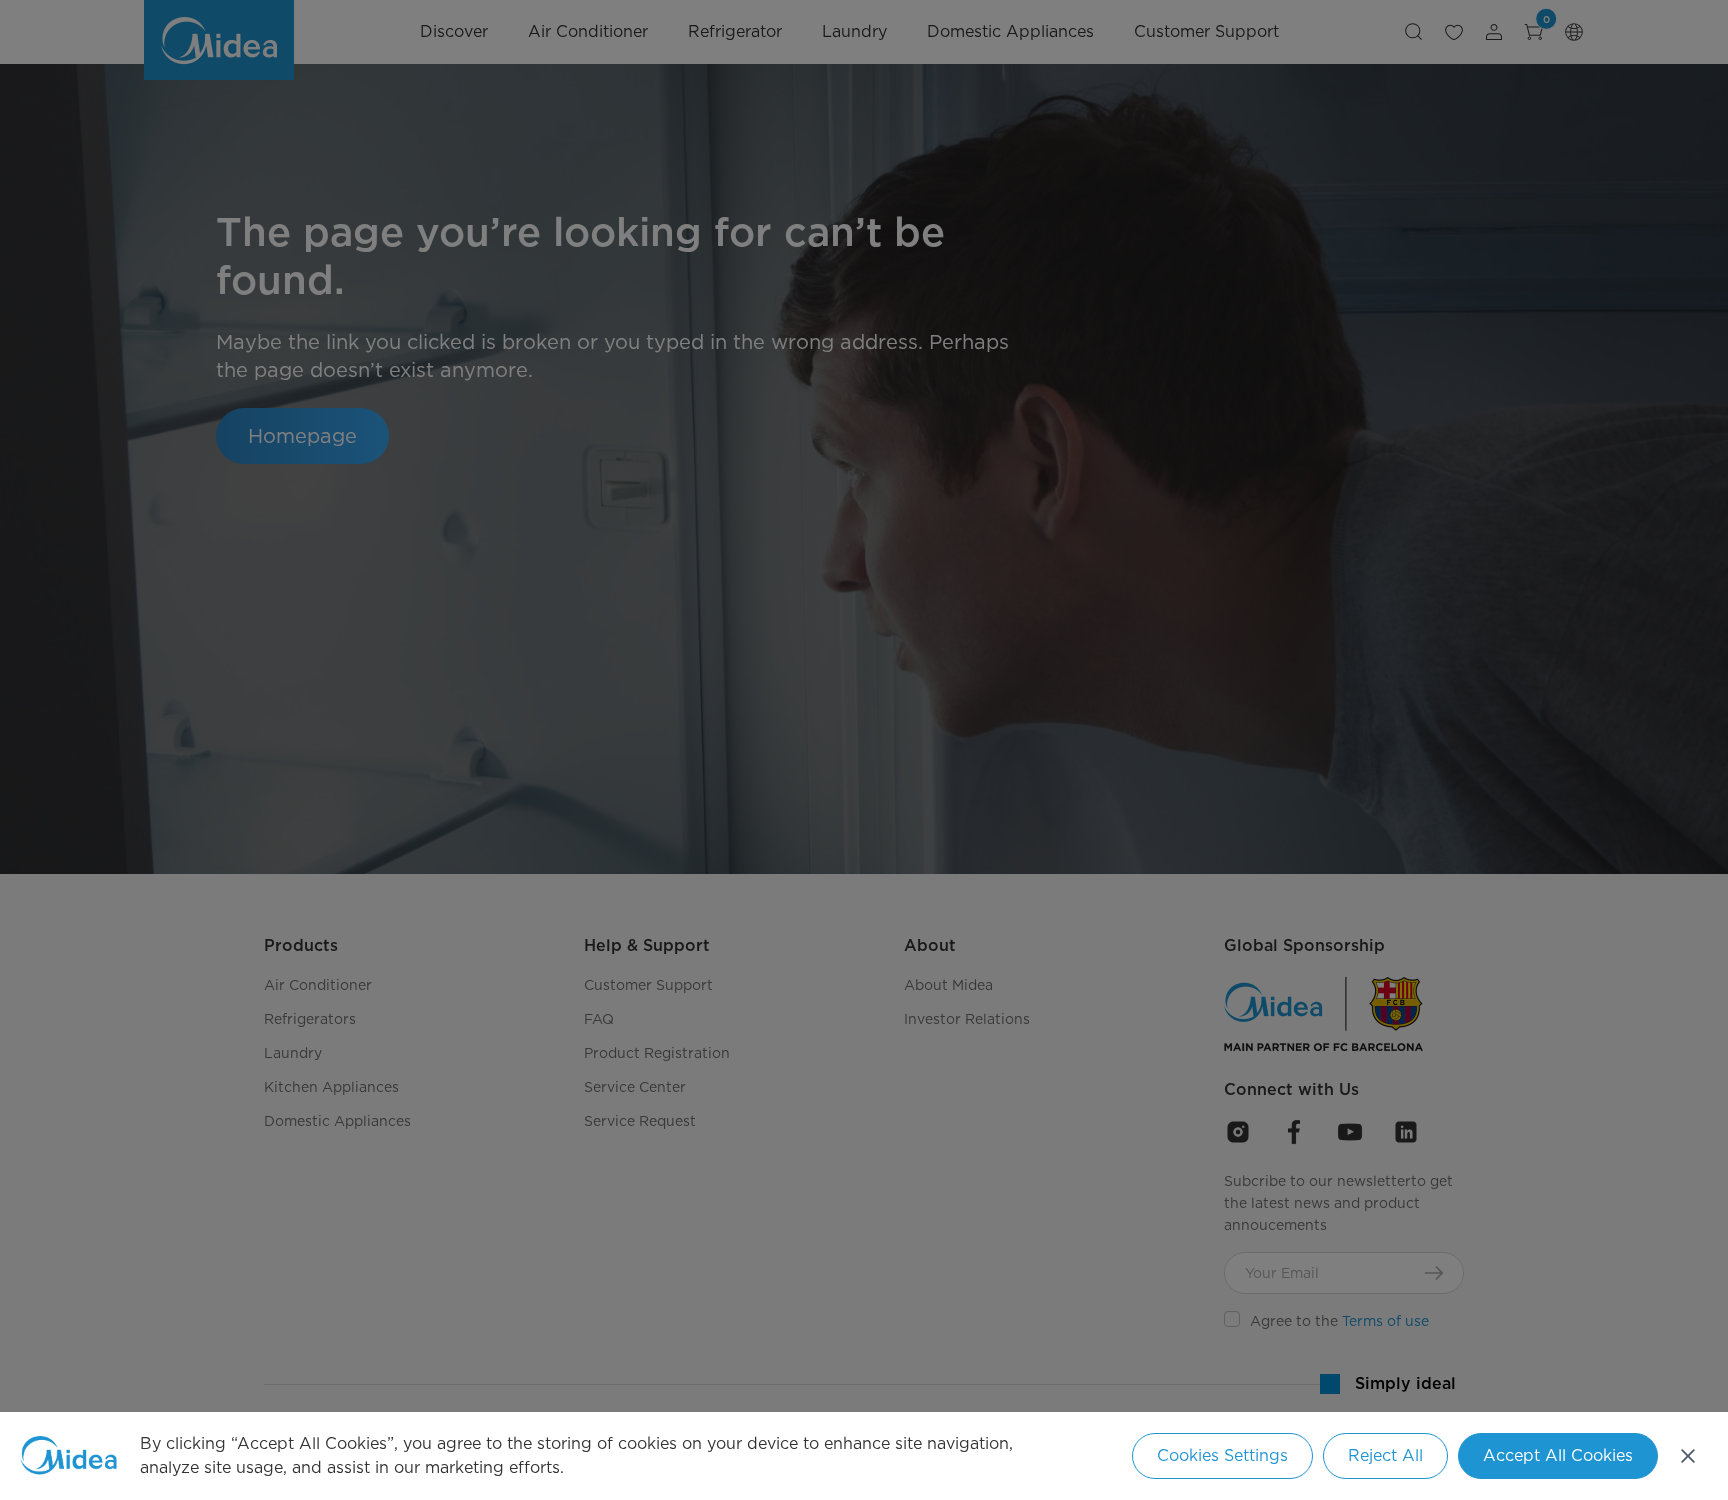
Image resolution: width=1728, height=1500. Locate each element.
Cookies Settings (1222, 1455)
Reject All (1385, 1455)
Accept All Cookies (1558, 1455)
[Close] (1688, 1456)
